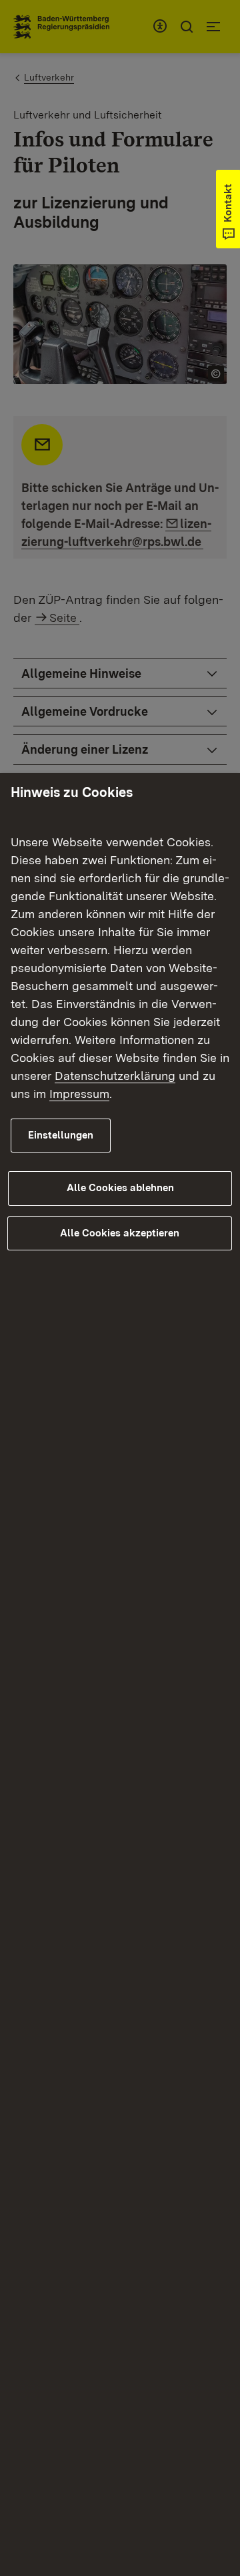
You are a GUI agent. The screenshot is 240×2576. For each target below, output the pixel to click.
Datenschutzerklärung (115, 1076)
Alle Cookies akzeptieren (120, 1233)
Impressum (79, 1094)
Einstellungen (61, 1135)
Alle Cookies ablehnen (120, 1188)
